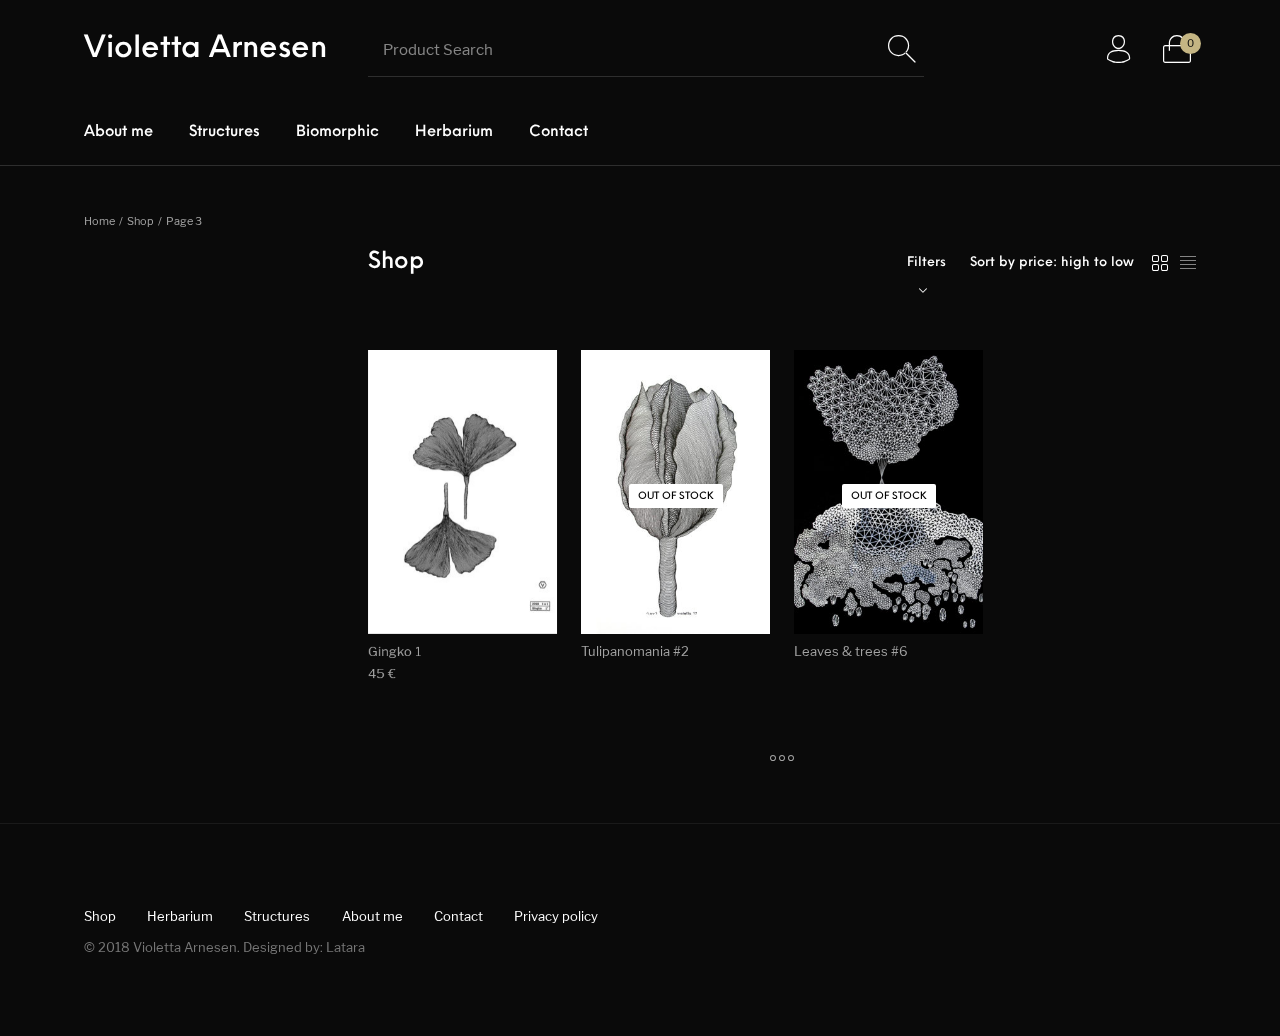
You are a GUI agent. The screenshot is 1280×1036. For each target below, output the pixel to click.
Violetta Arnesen (205, 49)
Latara (345, 947)
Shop (140, 221)
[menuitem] (118, 133)
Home (99, 221)
